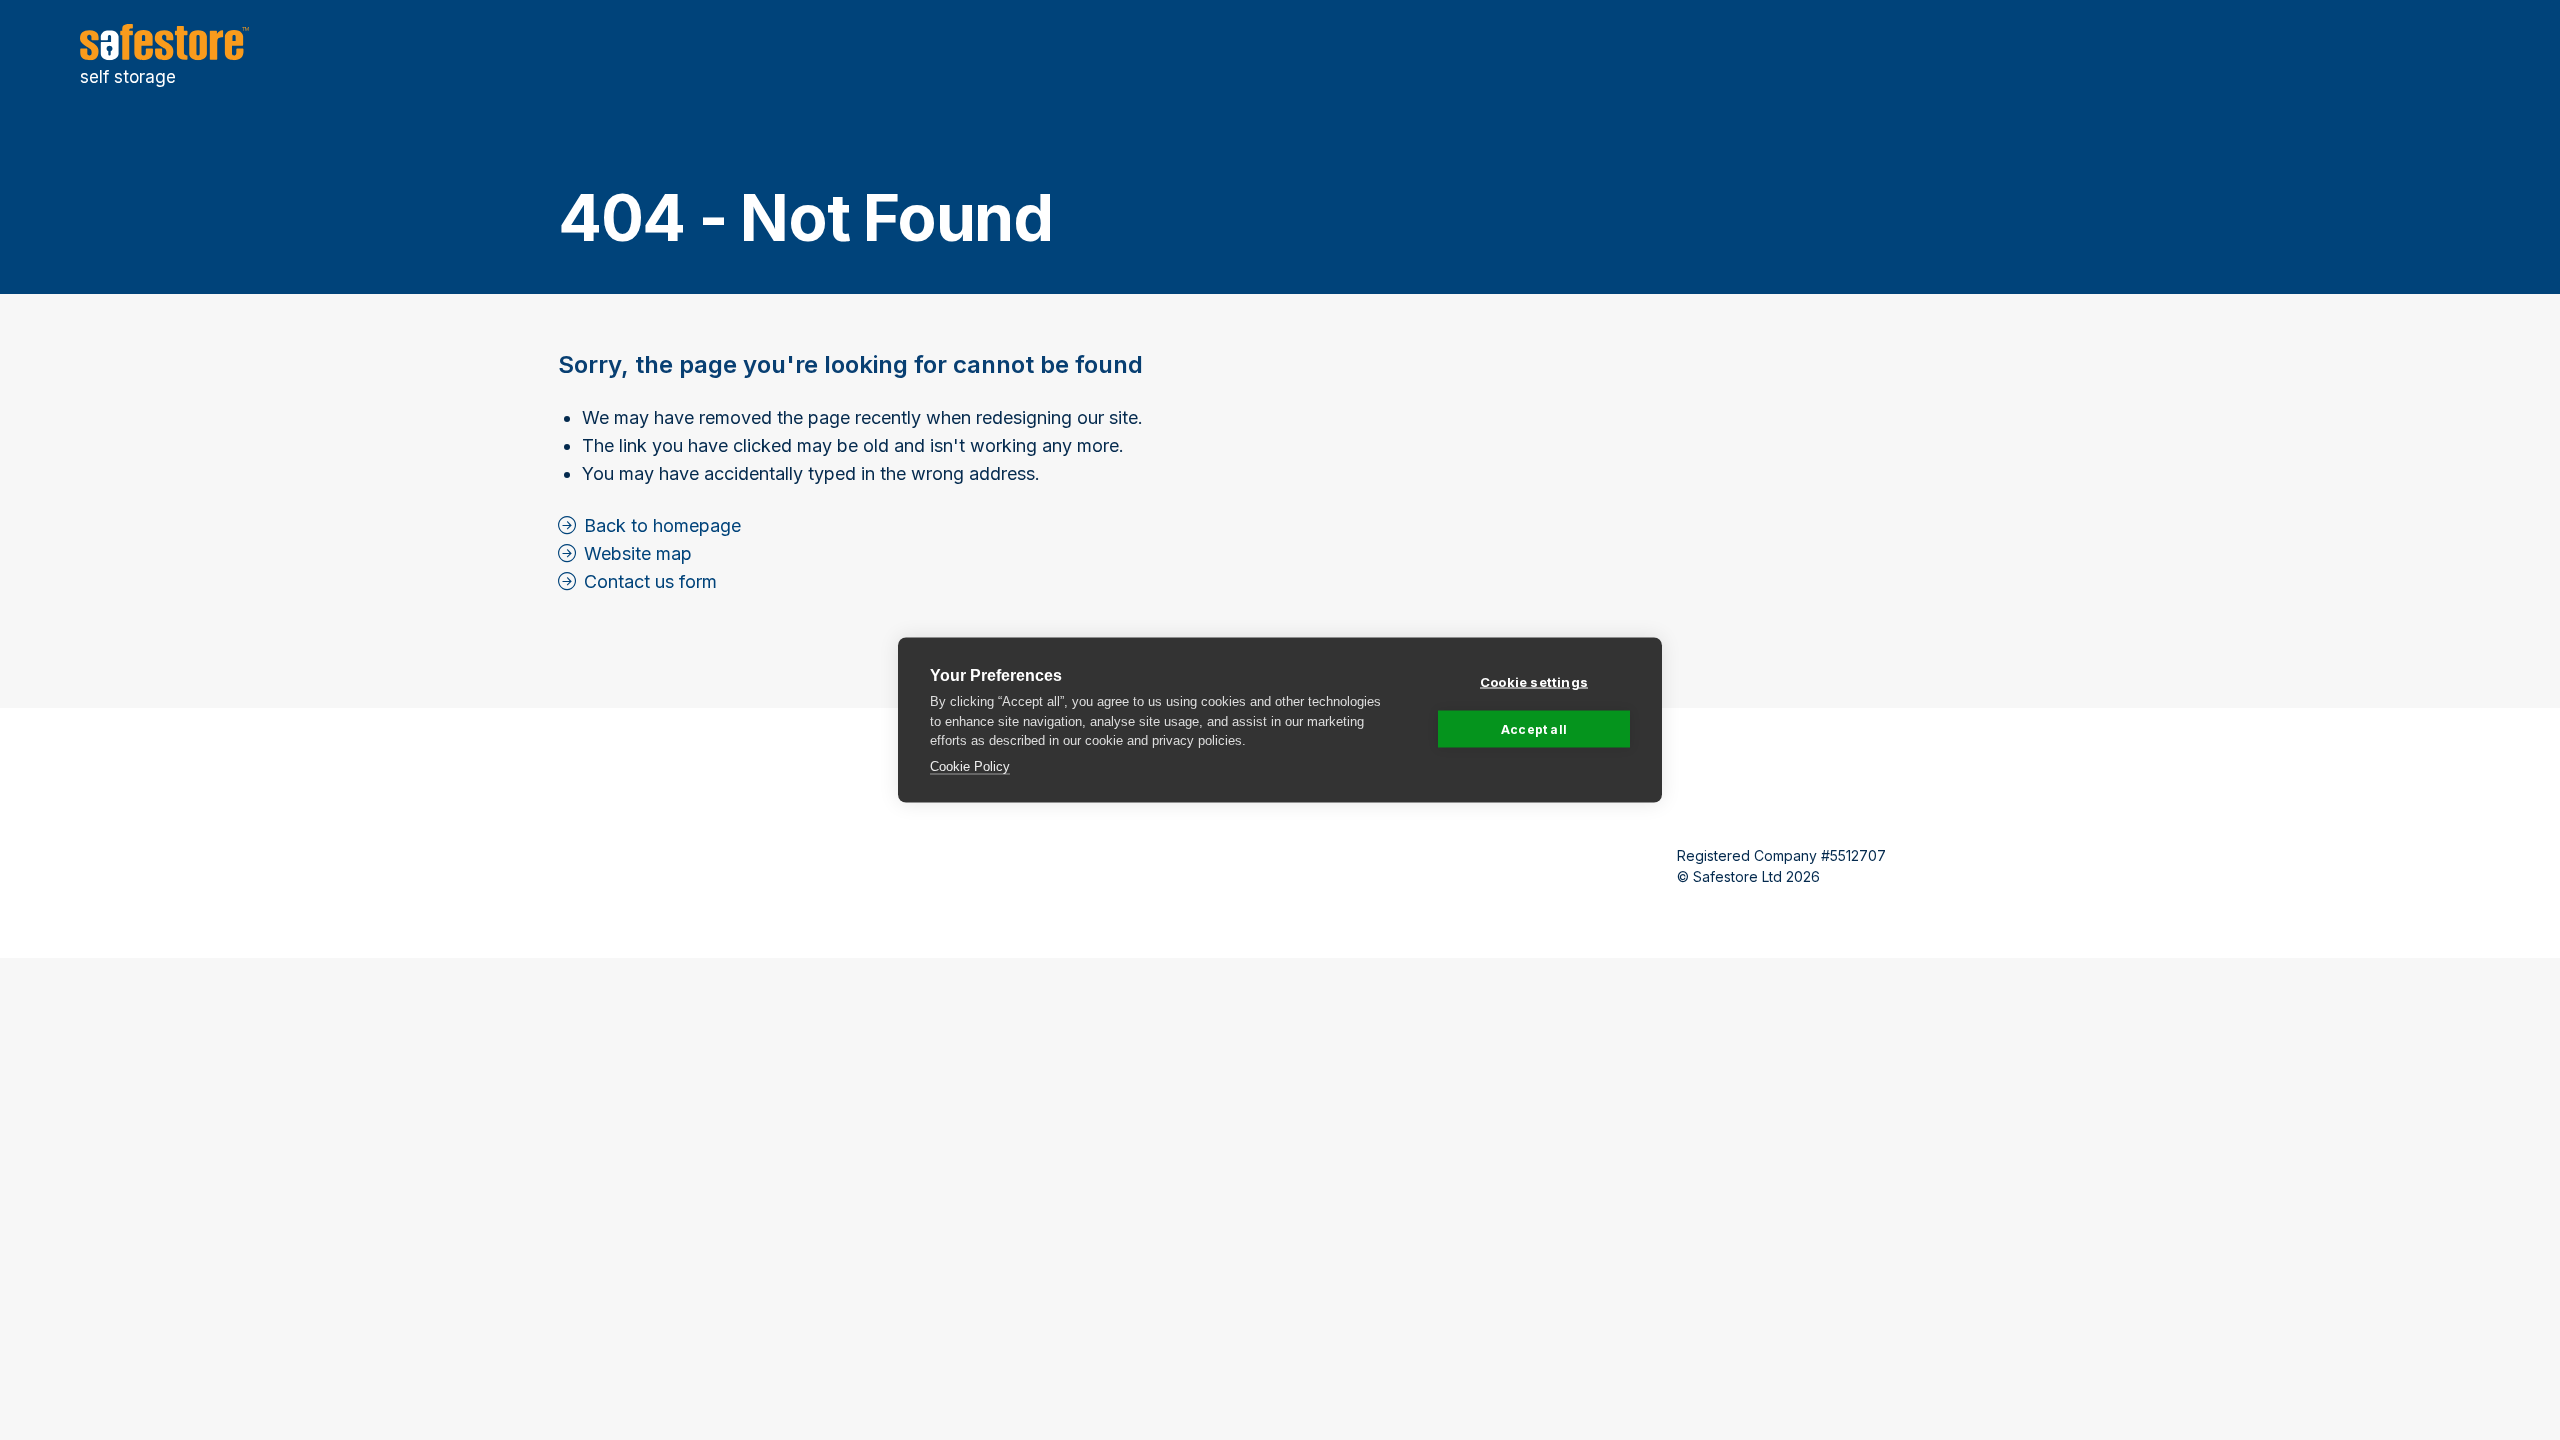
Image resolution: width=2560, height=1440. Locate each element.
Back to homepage (662, 525)
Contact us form (650, 581)
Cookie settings (1534, 682)
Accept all (1534, 728)
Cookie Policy (970, 765)
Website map (638, 553)
